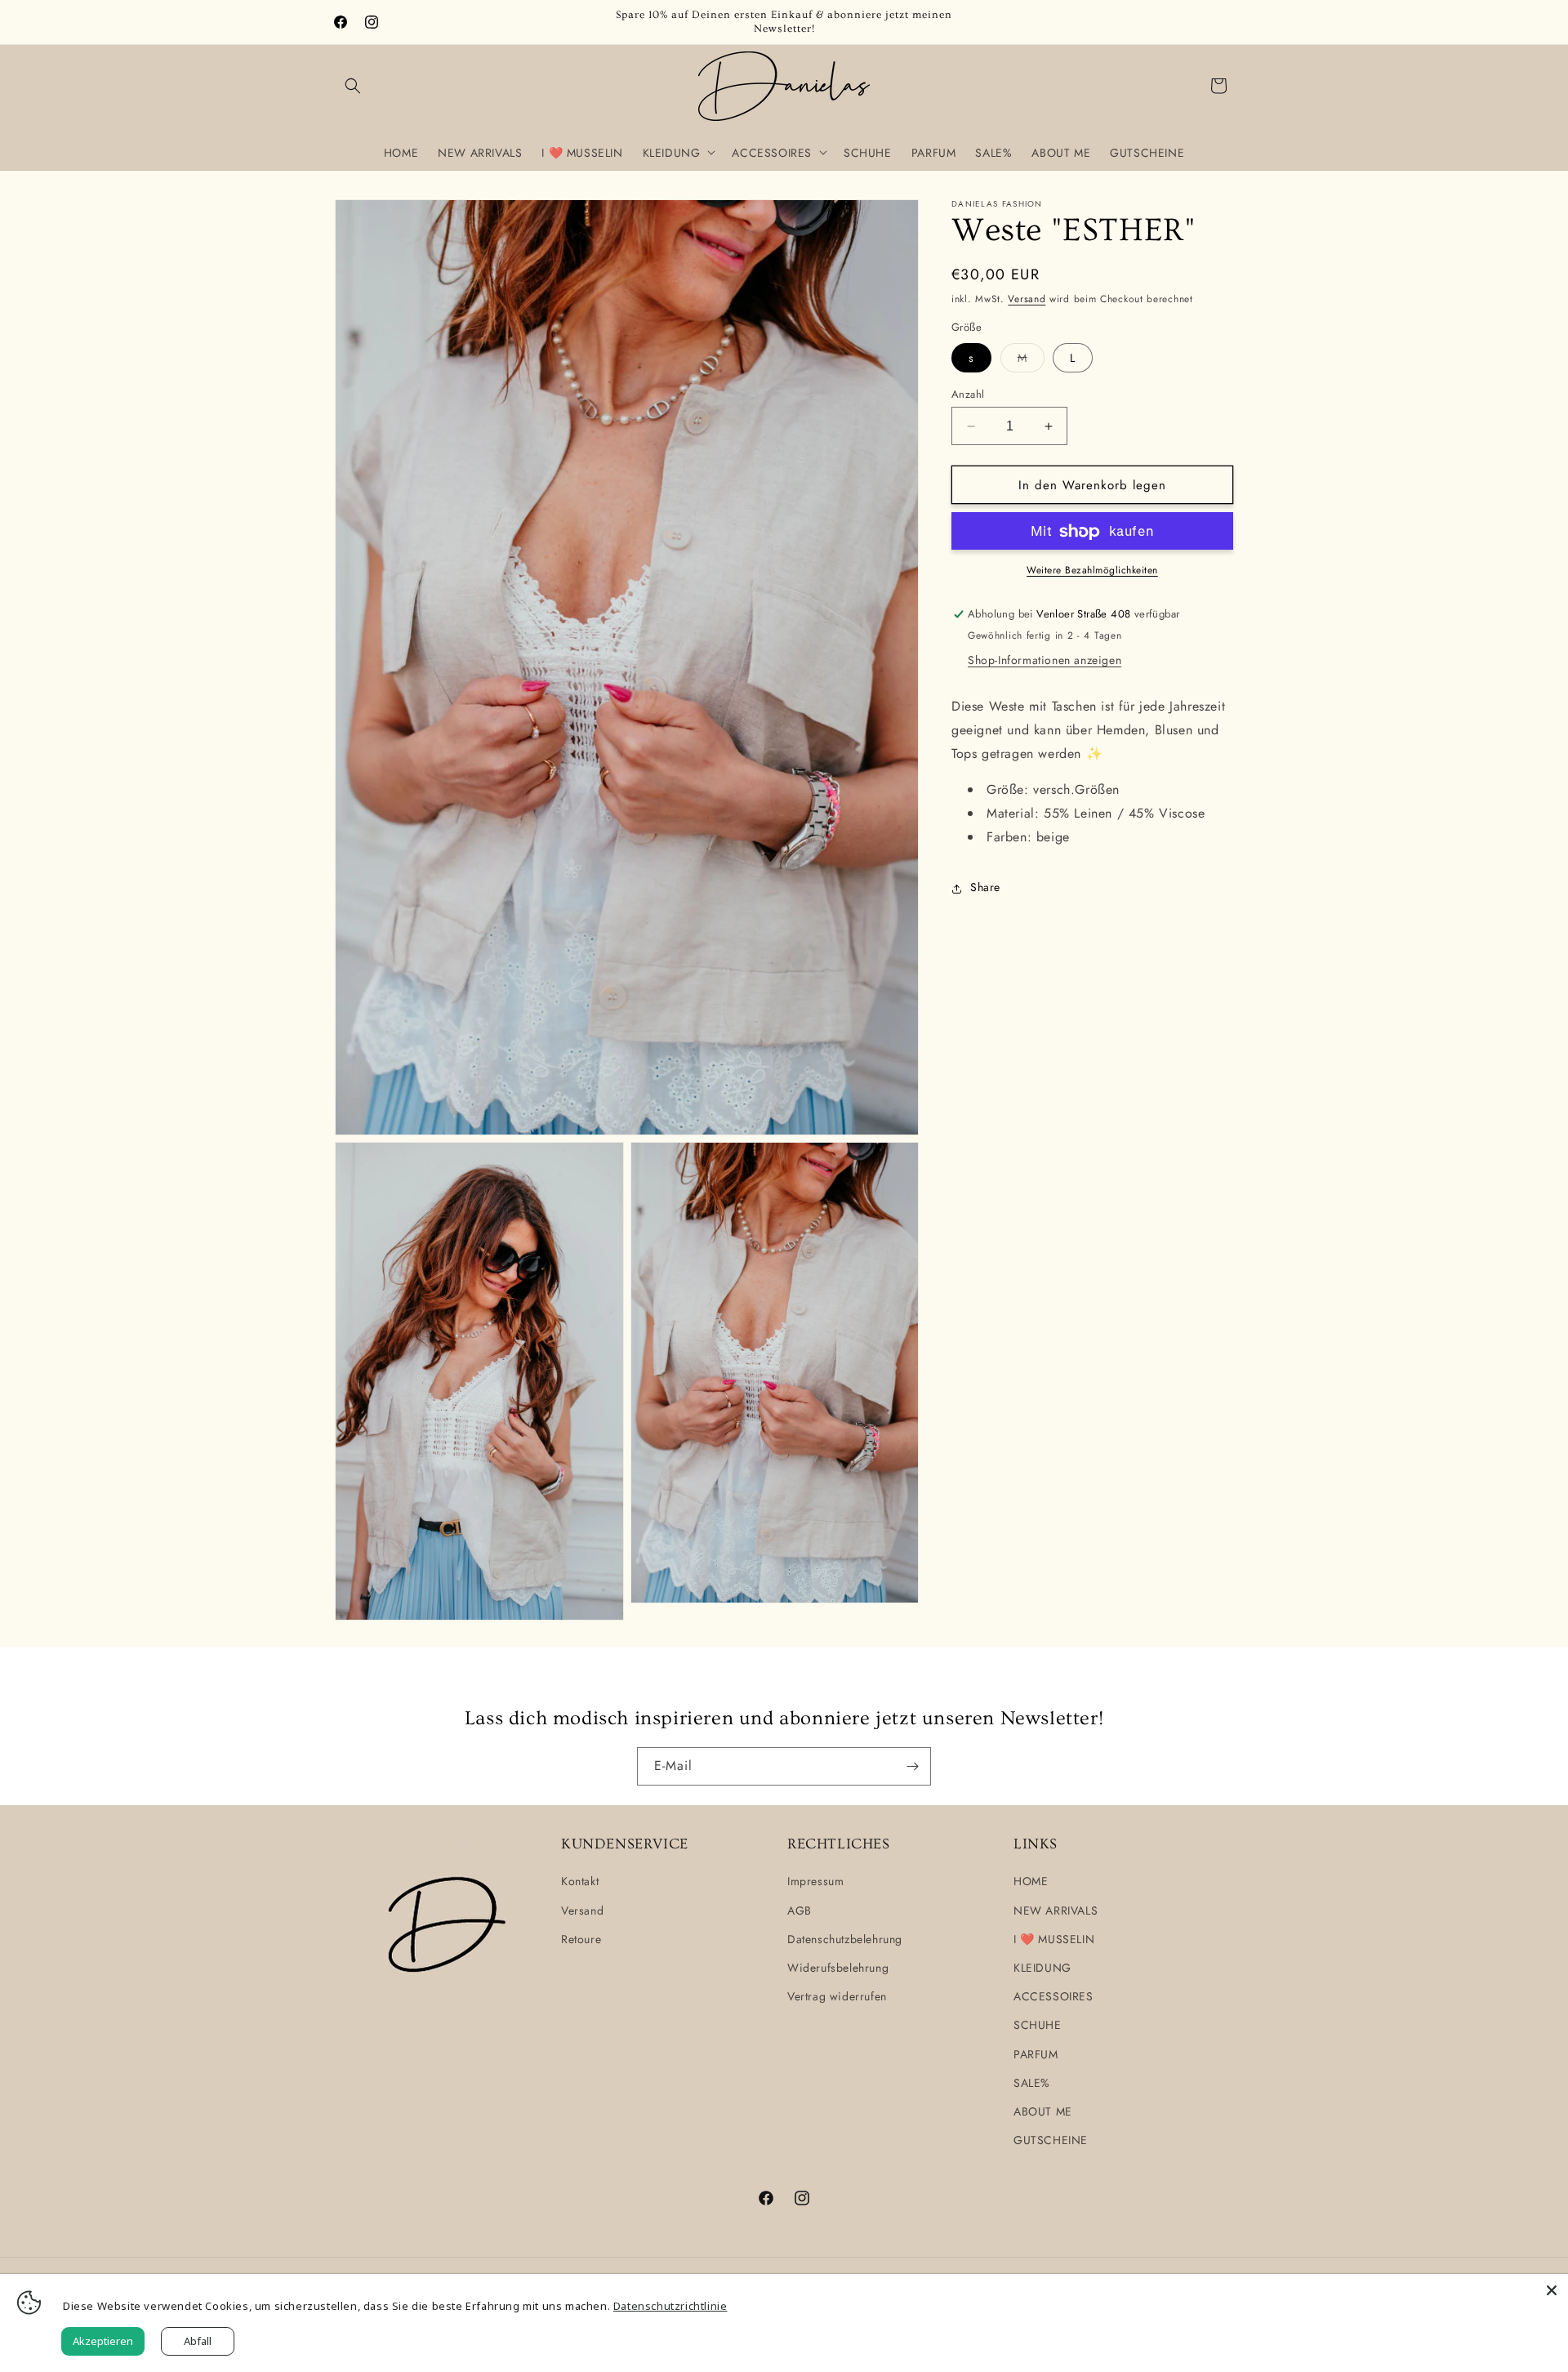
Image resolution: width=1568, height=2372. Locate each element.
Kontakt (580, 1882)
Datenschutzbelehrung (845, 1939)
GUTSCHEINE (1051, 2140)
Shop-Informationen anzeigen (1045, 661)
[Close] (1552, 2290)
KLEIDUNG (1042, 1968)
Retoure (581, 1939)
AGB (800, 1911)
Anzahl (968, 394)
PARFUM (1036, 2054)
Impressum (815, 1882)
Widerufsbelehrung (838, 1968)
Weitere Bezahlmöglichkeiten (1092, 571)
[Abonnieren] (912, 1766)
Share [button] (985, 888)
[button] (353, 86)
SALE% (1032, 2083)
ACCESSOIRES (1053, 1996)
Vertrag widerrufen (837, 1996)
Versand (1027, 299)
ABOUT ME (1043, 2111)
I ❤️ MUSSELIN (1054, 1939)
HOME (1031, 1882)
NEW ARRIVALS (1056, 1911)
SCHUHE (1038, 2026)
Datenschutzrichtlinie (670, 2306)
